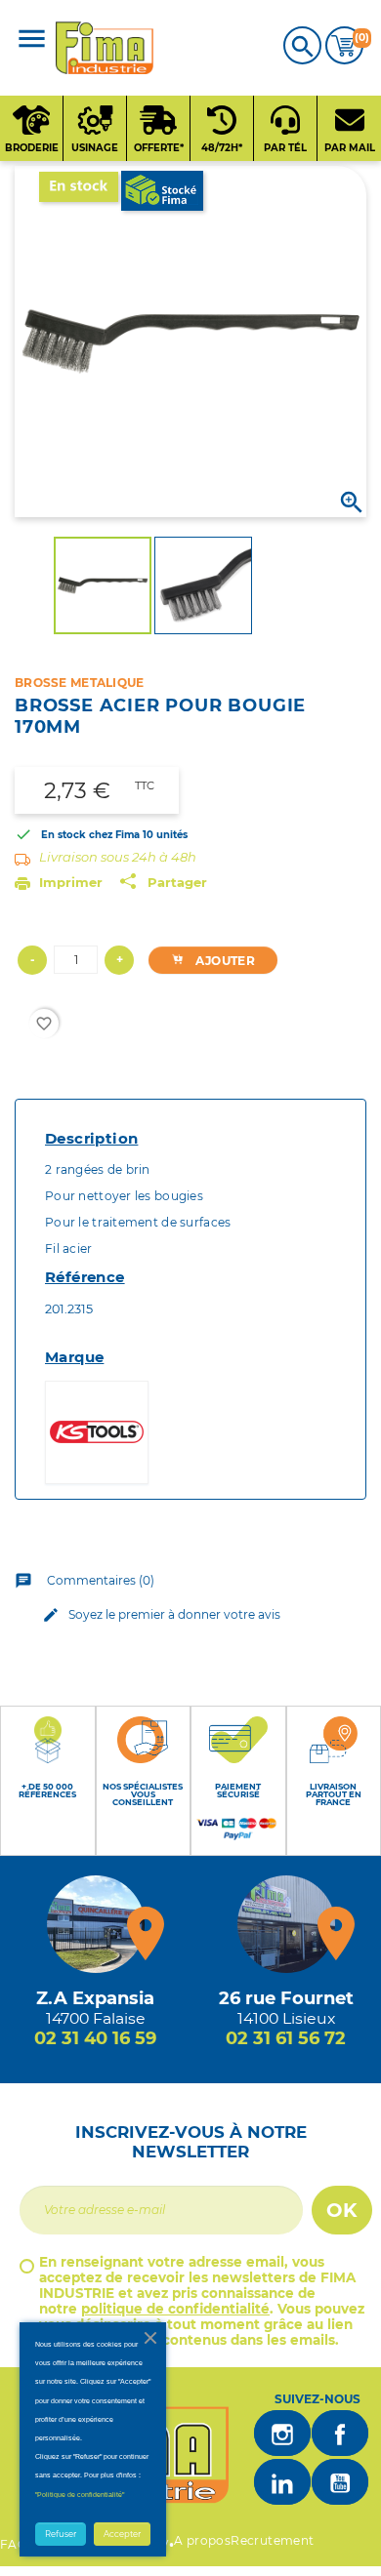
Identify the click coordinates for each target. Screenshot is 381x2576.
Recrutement (272, 2540)
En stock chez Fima (90, 835)
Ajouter (224, 961)
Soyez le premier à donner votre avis (161, 1615)
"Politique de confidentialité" (80, 2495)
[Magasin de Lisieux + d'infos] (286, 1924)
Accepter (122, 2534)
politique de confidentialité (175, 2309)
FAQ (14, 2544)
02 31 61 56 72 (286, 2038)
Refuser (61, 2534)
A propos (202, 2540)
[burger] (32, 40)
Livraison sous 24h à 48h (118, 857)
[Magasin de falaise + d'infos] (96, 1924)
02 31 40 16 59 (95, 2038)
